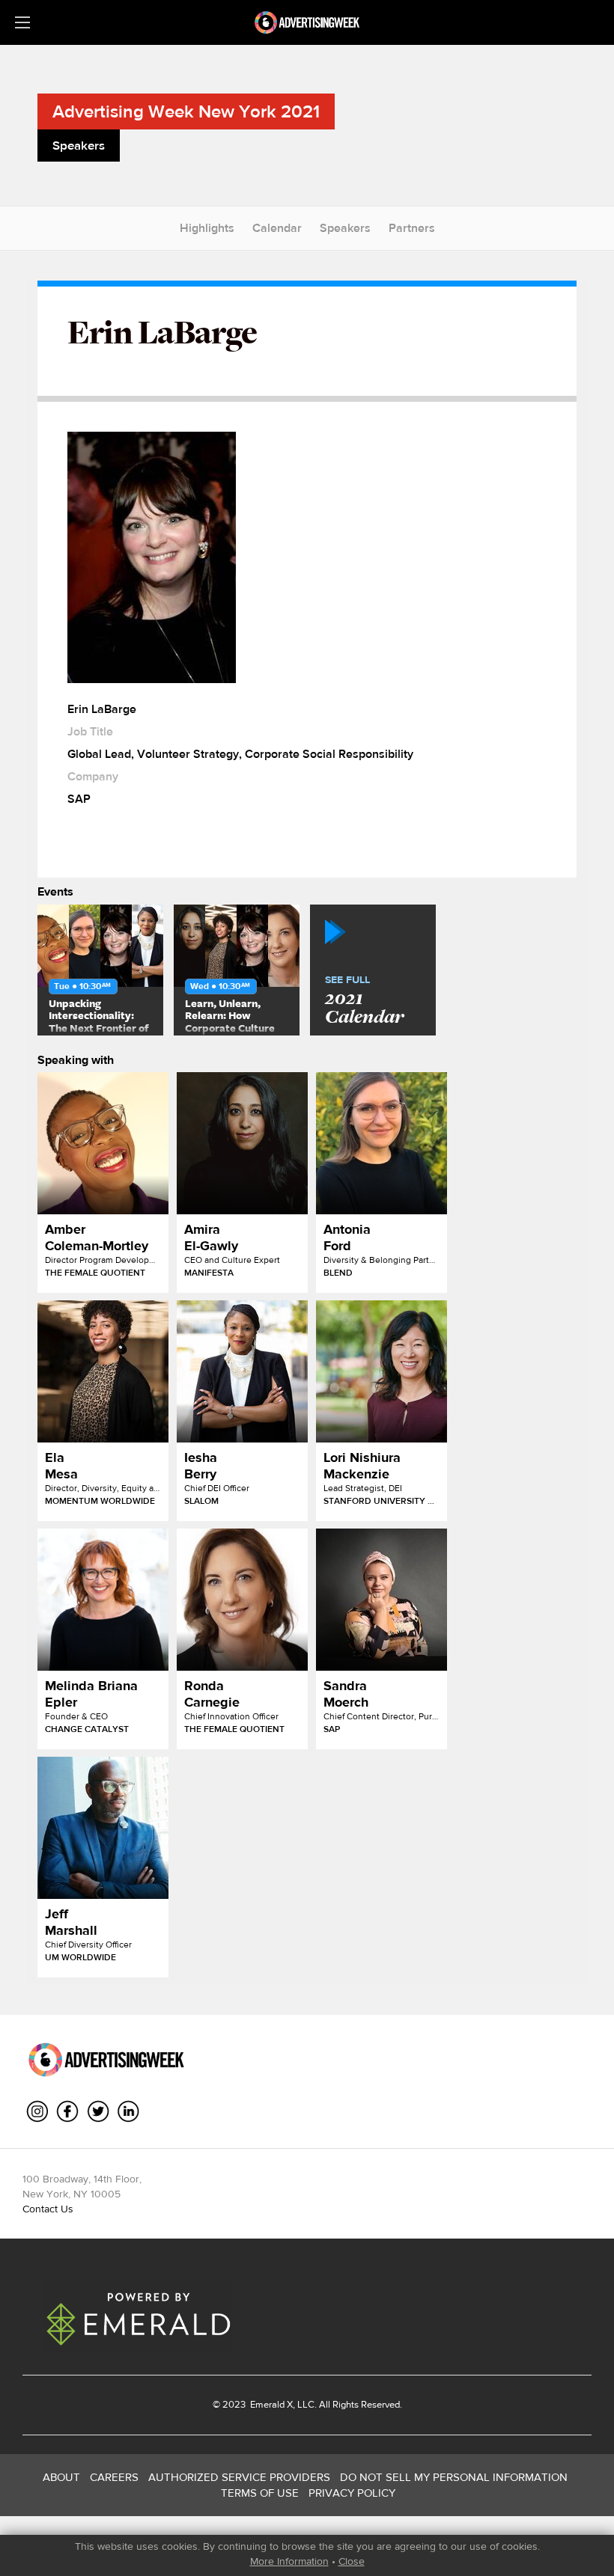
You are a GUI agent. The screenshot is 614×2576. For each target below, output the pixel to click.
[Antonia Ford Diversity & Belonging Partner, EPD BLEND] (382, 1143)
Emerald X (270, 2404)
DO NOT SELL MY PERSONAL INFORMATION (454, 2477)
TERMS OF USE (260, 2493)
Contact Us (48, 2209)
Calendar (277, 228)
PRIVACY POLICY (352, 2493)
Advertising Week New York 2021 (186, 111)
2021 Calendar (364, 1001)
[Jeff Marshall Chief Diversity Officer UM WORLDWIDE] (103, 1828)
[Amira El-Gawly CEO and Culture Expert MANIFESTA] (242, 1143)
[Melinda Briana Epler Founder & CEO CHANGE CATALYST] (103, 1600)
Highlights (207, 228)
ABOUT (61, 2477)
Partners (412, 228)
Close (352, 2561)
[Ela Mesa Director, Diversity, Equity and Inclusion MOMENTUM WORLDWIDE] (103, 1371)
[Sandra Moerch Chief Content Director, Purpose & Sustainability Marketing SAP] (382, 1600)
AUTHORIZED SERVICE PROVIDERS (239, 2477)
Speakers (345, 228)
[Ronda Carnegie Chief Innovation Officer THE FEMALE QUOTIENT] (242, 1600)
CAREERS (114, 2477)
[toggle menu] (22, 22)
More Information (289, 2561)
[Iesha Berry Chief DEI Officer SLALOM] (242, 1371)
